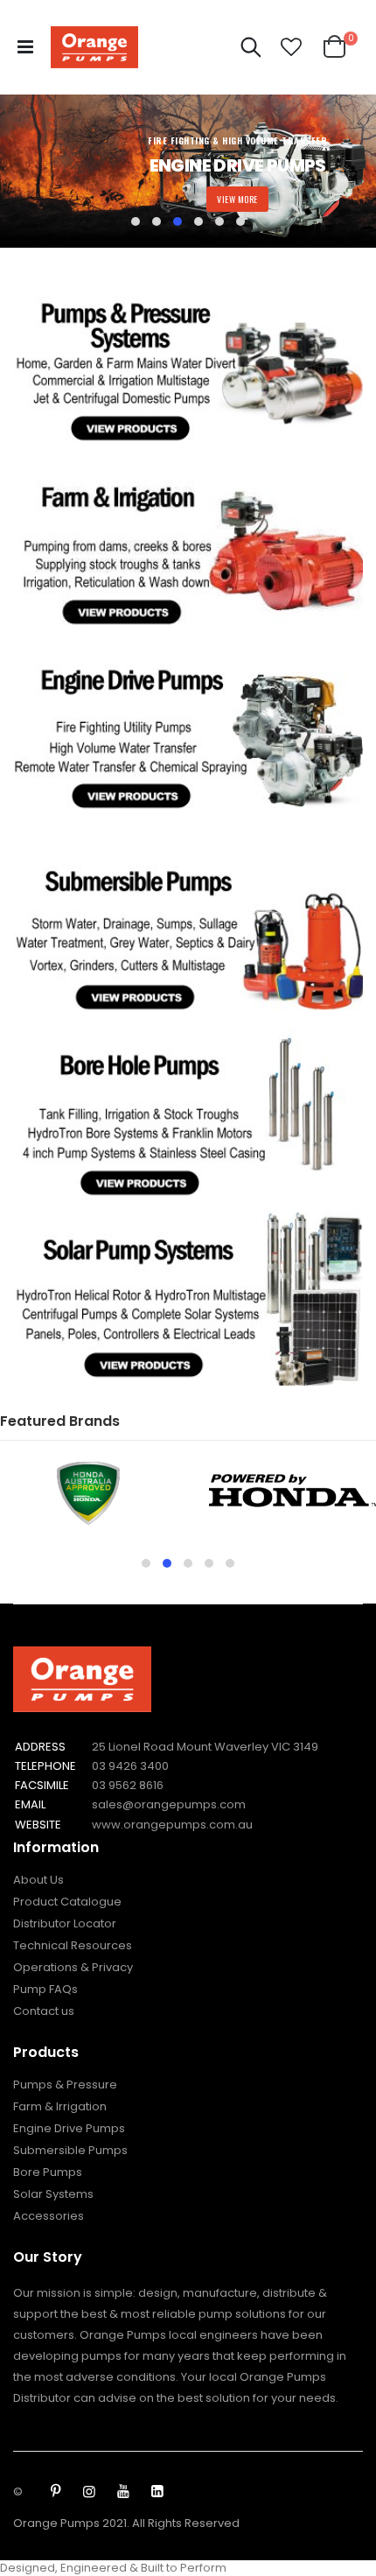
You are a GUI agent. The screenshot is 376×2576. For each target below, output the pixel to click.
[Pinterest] (55, 2492)
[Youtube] (123, 2492)
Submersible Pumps (70, 2150)
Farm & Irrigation (60, 2106)
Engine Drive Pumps (69, 2128)
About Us (38, 1880)
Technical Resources (73, 1945)
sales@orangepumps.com (169, 1804)
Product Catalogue (67, 1902)
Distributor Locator (65, 1923)
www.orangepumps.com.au (172, 1825)
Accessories (49, 2216)
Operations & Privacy (73, 1967)
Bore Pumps (48, 2172)
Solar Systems (53, 2194)
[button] (291, 47)
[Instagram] (89, 2492)
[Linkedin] (157, 2492)
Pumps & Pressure (65, 2085)
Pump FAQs (45, 1989)
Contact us (44, 2011)
